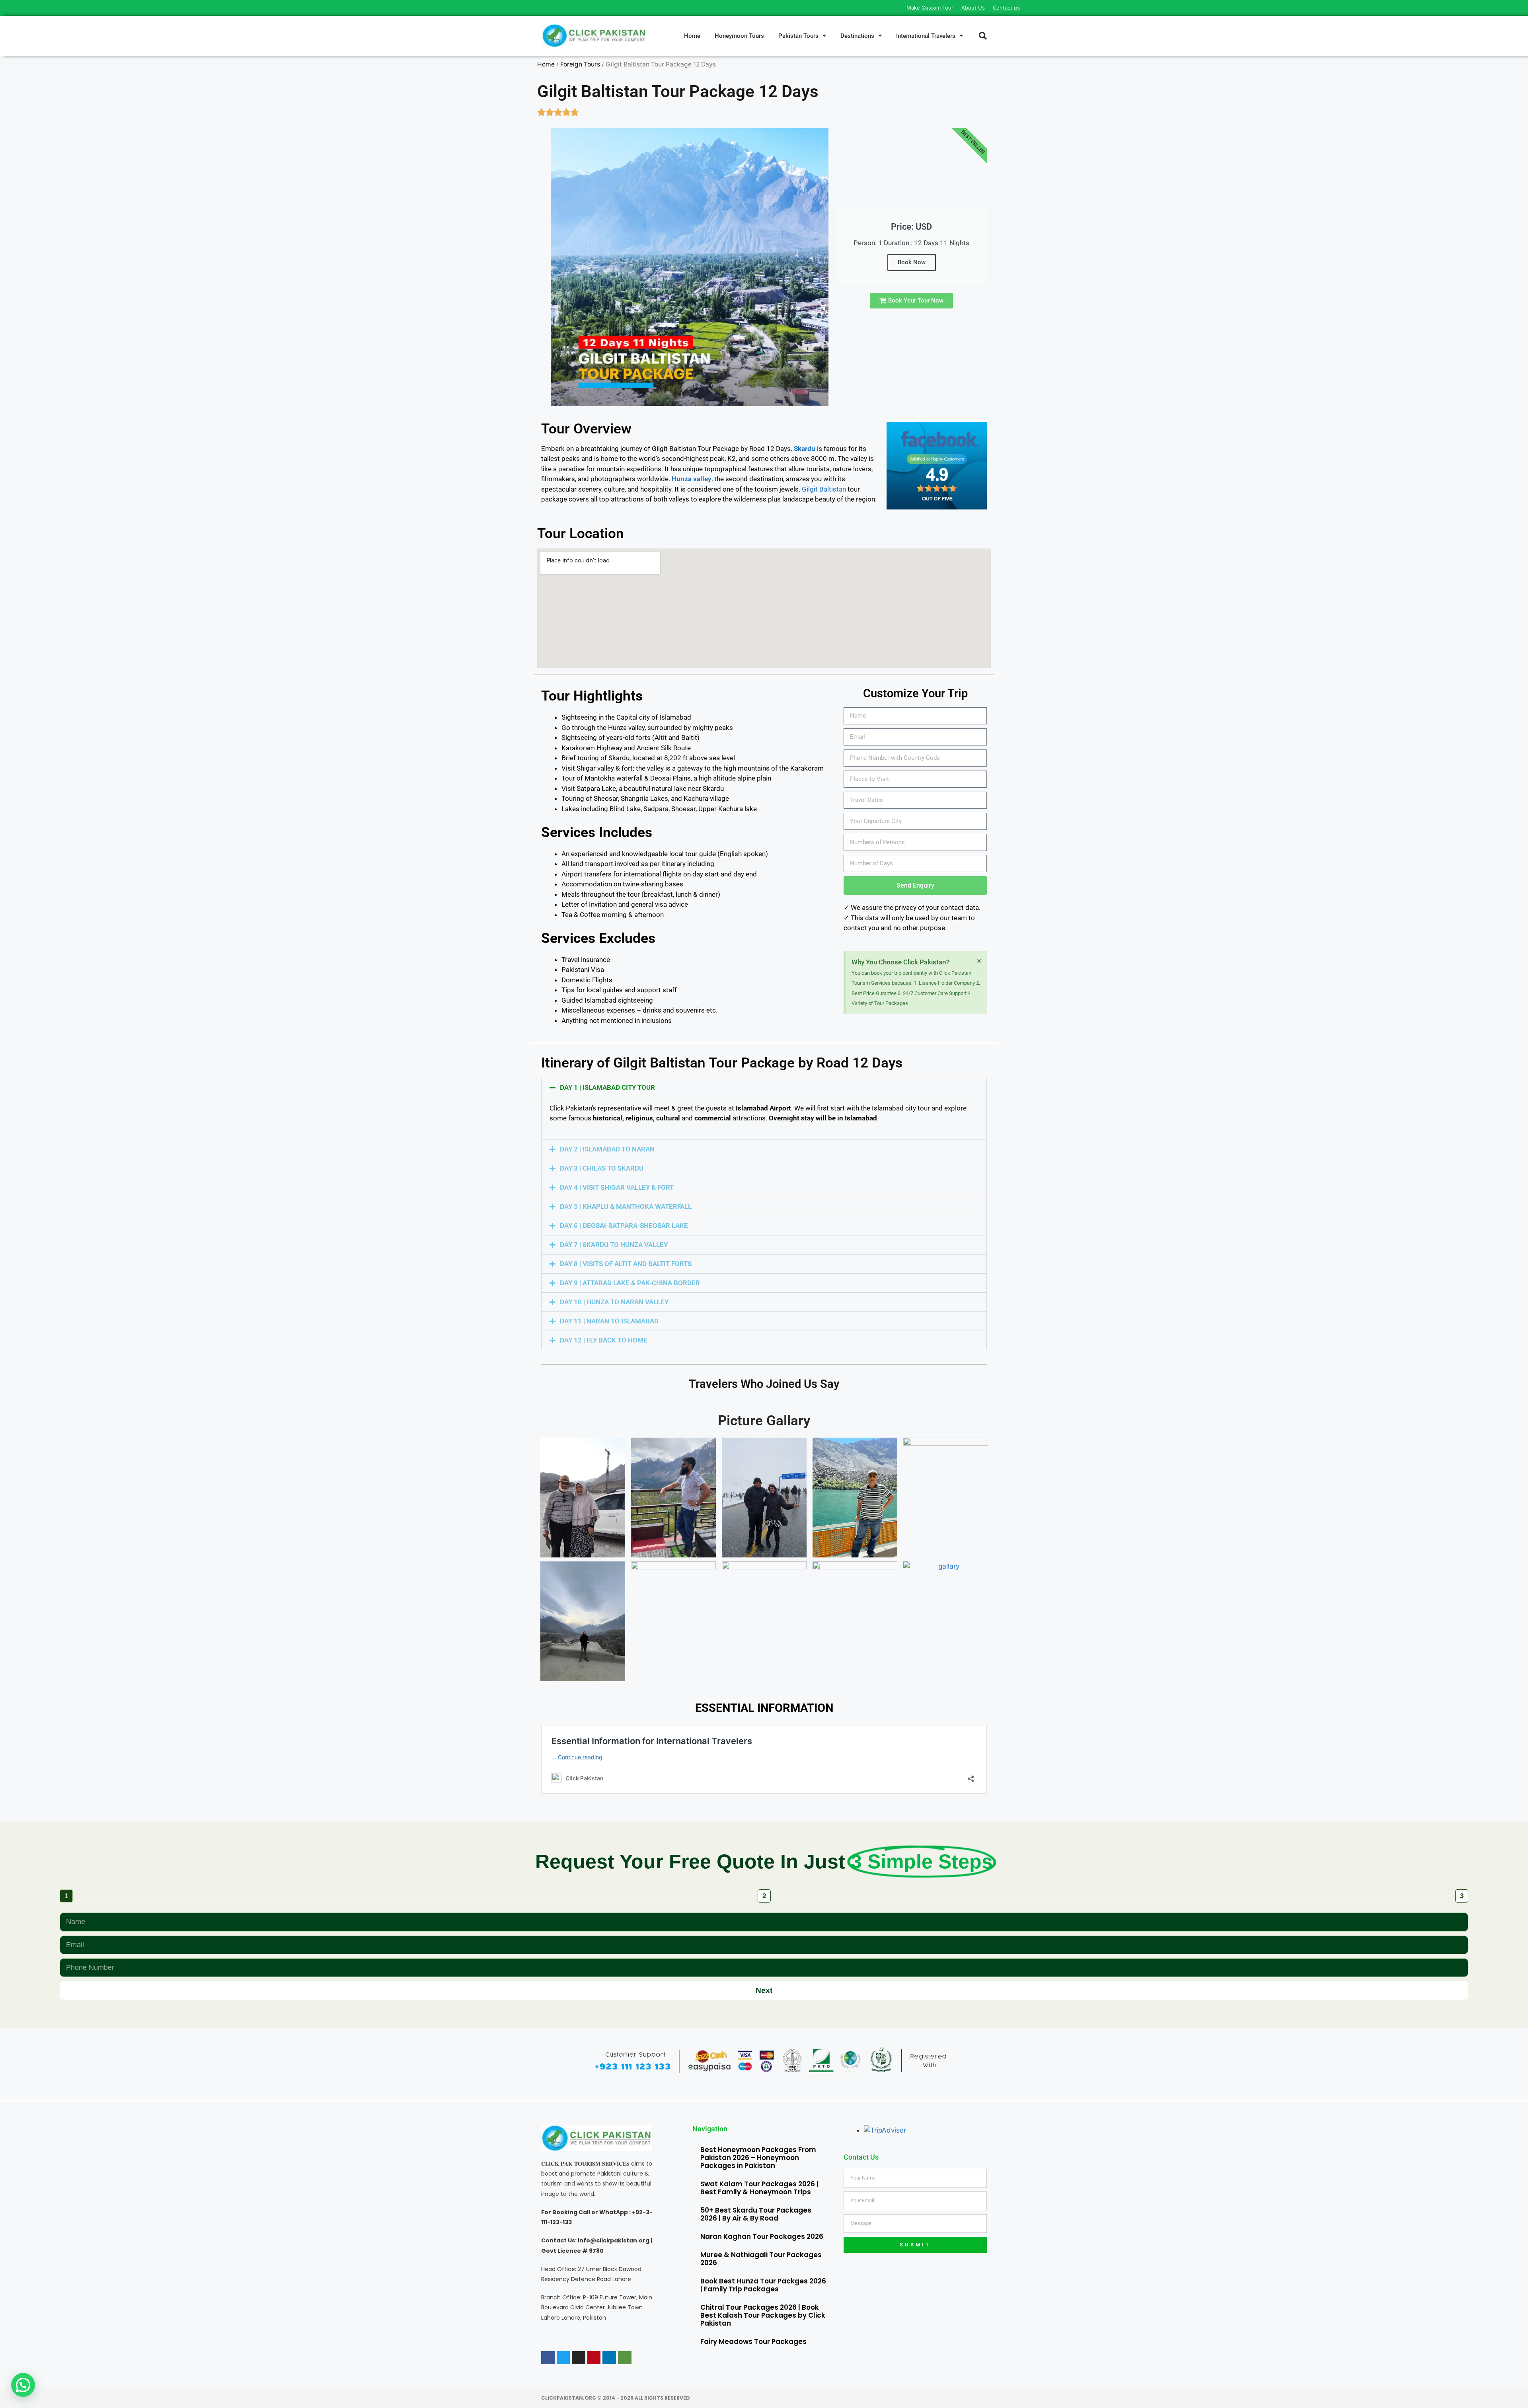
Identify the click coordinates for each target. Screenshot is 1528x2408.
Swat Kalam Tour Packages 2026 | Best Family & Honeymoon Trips (759, 2188)
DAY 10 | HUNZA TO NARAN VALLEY (614, 1302)
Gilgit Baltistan (824, 489)
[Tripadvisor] (625, 2358)
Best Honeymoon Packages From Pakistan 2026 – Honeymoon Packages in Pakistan (758, 2158)
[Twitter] (563, 2358)
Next (764, 1990)
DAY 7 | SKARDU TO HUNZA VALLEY (614, 1245)
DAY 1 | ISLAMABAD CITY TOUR (607, 1087)
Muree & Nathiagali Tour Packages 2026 (761, 2259)
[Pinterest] (594, 2358)
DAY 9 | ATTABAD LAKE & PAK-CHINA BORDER (630, 1283)
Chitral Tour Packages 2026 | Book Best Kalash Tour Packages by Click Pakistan (763, 2315)
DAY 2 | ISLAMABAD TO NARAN (607, 1149)
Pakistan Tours (798, 36)
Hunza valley (692, 479)
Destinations (857, 36)
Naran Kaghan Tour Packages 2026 (762, 2236)
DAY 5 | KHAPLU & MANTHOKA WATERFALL (626, 1206)
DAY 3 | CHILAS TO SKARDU (602, 1168)
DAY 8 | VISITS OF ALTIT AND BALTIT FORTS (626, 1264)
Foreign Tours (580, 64)
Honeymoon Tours (739, 36)
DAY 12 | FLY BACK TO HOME (604, 1340)
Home (692, 36)
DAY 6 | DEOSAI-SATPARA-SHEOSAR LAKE (624, 1225)
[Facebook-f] (548, 2358)
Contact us (1006, 8)
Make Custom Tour (930, 8)
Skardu (805, 449)
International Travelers (926, 36)
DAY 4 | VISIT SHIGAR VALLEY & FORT (617, 1187)
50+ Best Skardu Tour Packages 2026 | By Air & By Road (756, 2214)
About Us (973, 8)
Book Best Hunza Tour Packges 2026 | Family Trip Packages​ (763, 2285)
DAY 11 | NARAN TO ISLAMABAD (609, 1321)
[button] (983, 36)
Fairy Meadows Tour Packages (753, 2342)
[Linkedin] (609, 2358)
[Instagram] (579, 2358)
